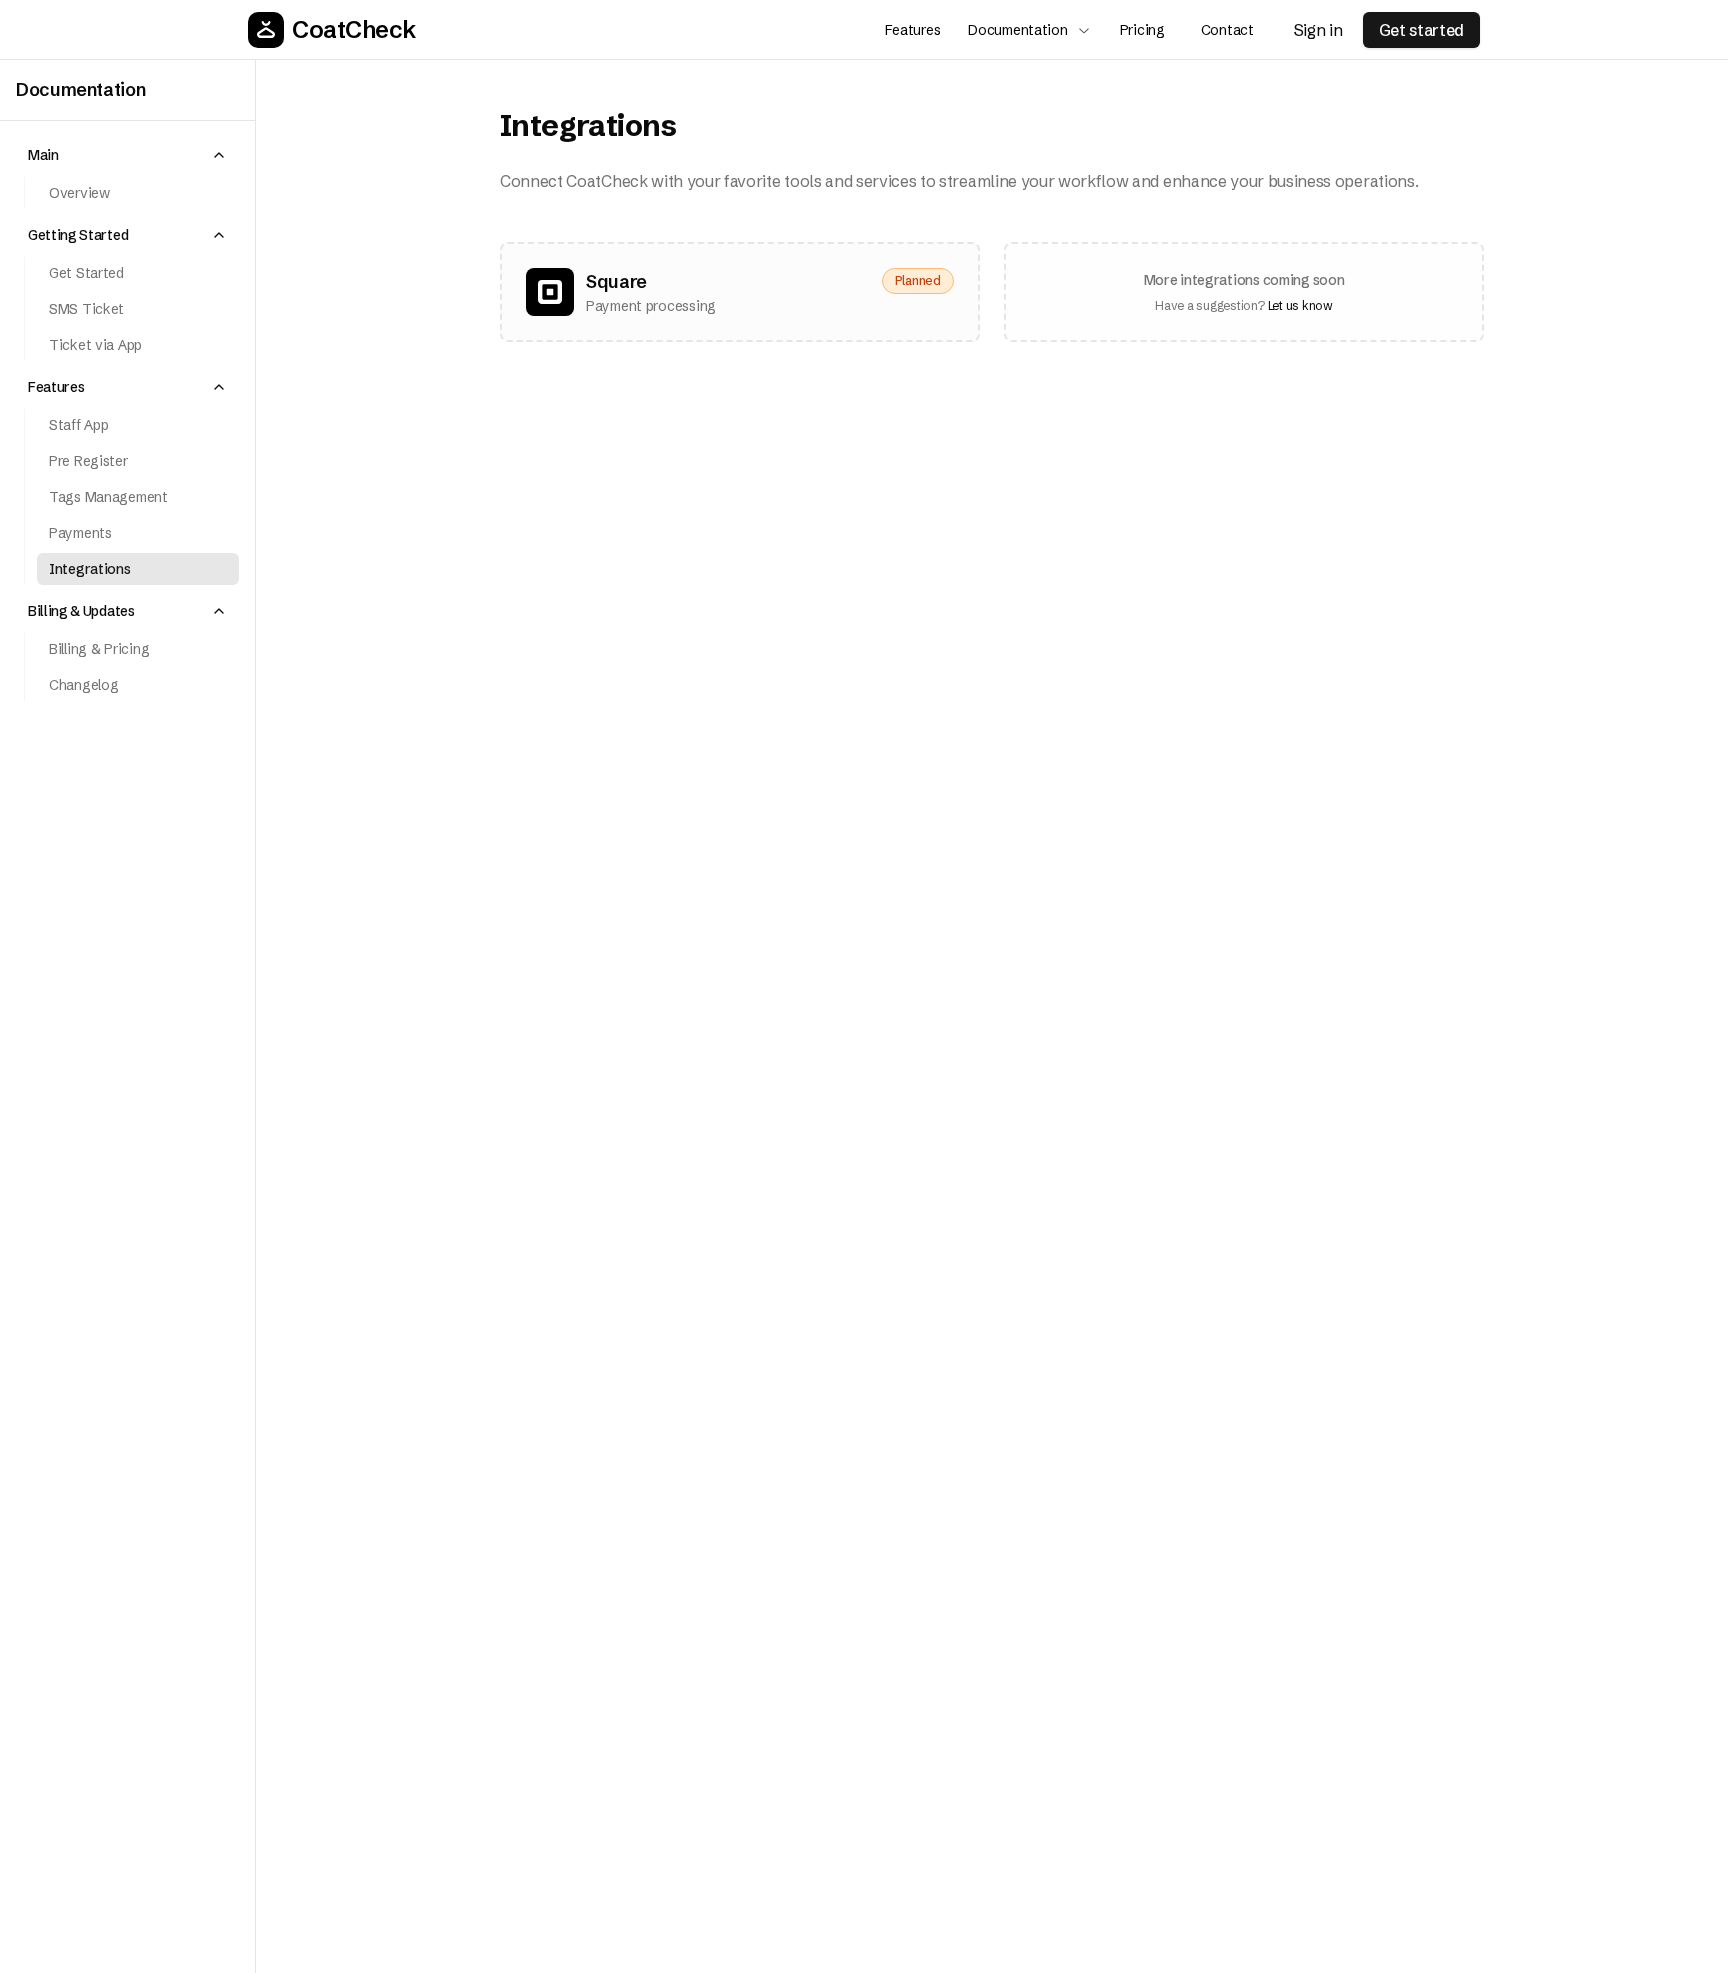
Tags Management (108, 497)
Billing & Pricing (99, 649)
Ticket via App (95, 345)
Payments (80, 533)
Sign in (1318, 30)
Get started (1421, 30)
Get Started (86, 273)
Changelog (83, 685)
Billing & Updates (81, 611)
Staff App (78, 425)
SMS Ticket (86, 309)
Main (43, 155)
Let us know (1300, 305)
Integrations (90, 569)
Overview (79, 193)
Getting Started (78, 235)
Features (56, 387)
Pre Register (88, 461)
